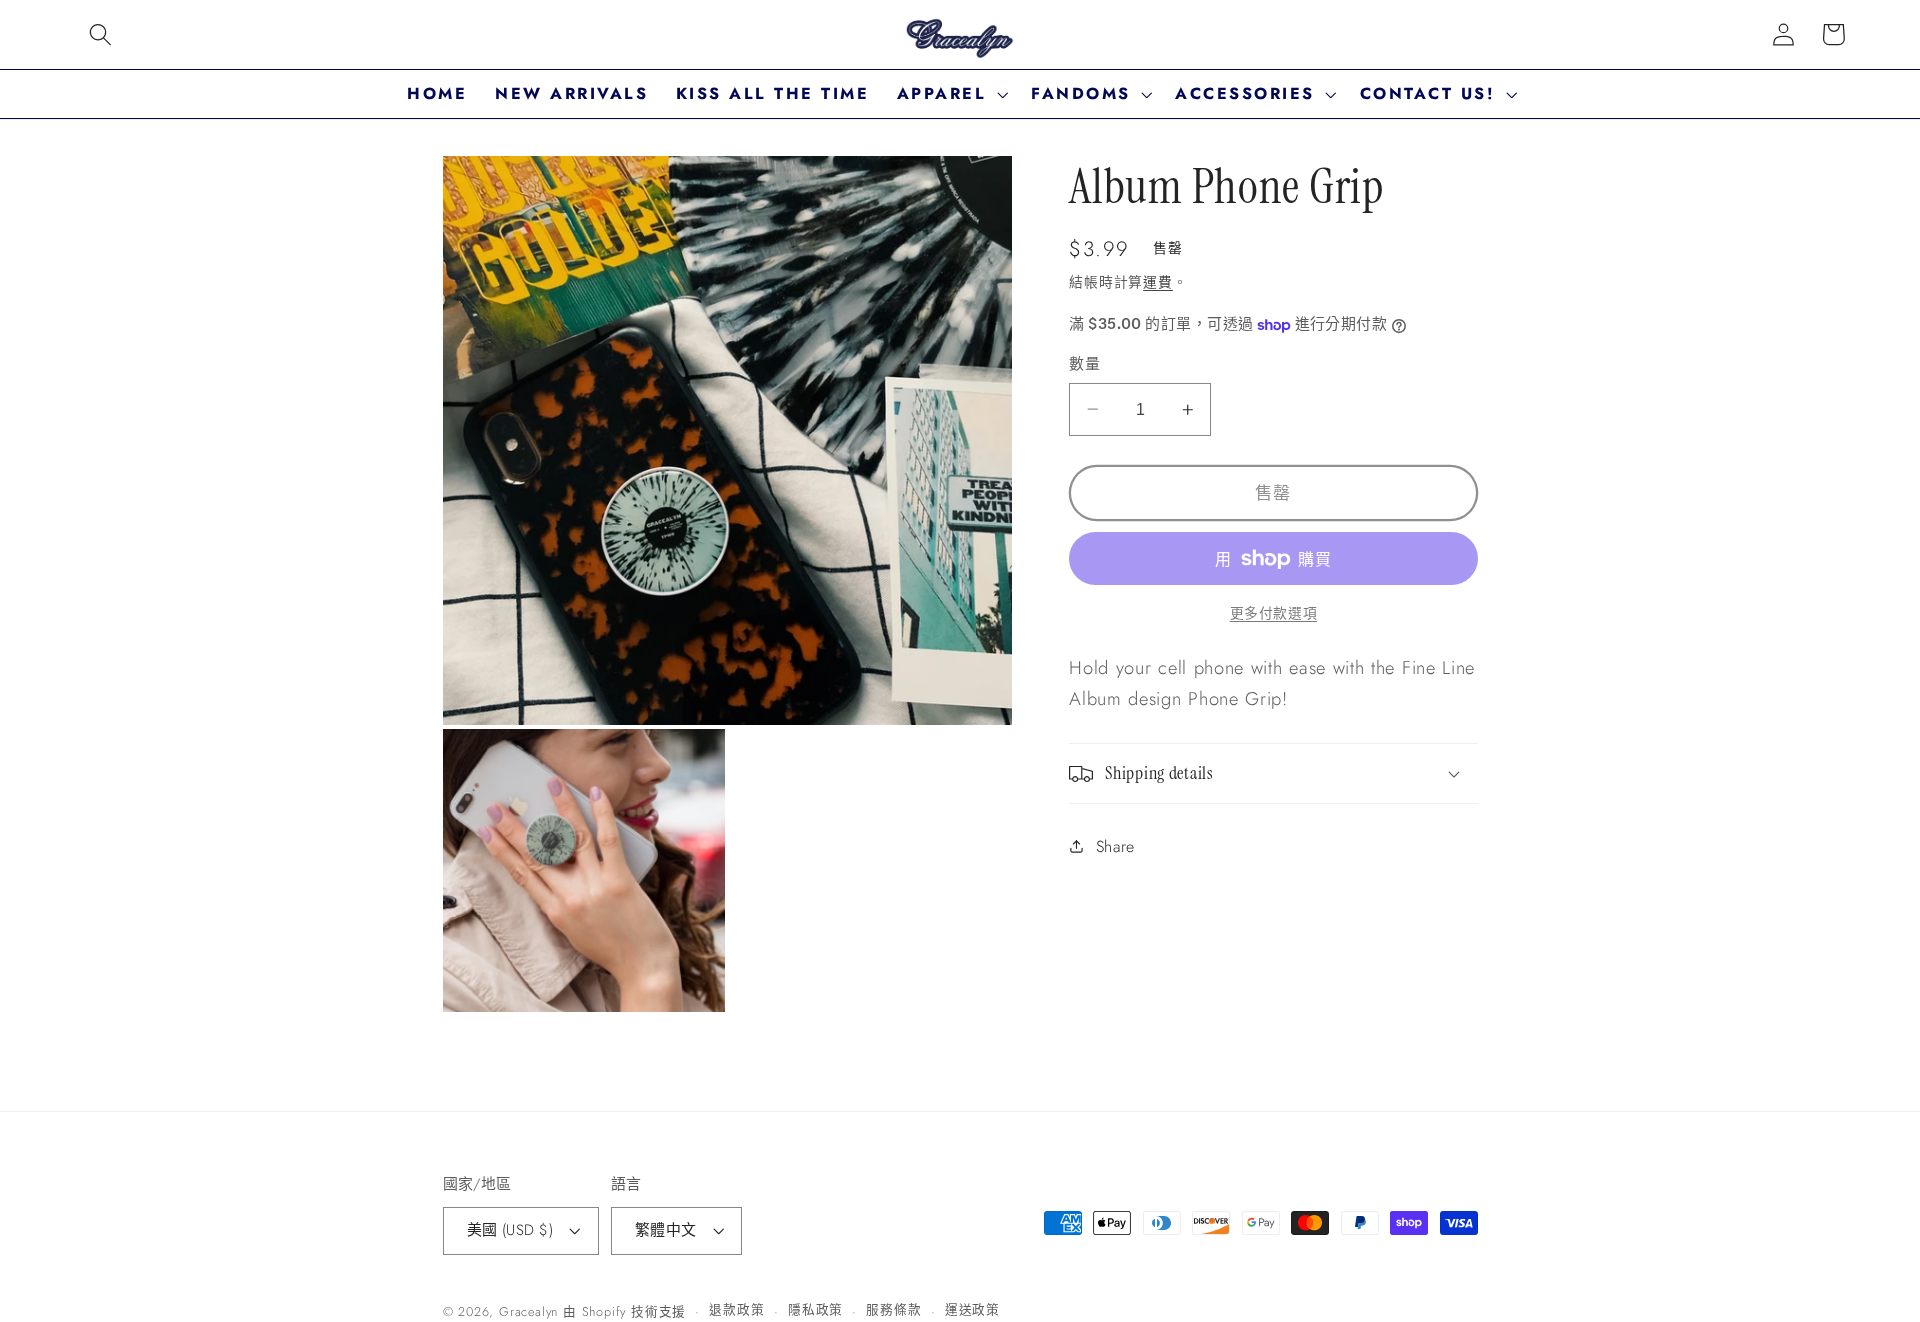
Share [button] (1115, 846)
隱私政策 (815, 1309)
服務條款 (893, 1309)
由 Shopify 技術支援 (624, 1311)
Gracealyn (528, 1311)
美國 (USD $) (510, 1230)
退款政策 (736, 1309)
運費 (1158, 282)
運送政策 (972, 1309)
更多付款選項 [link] (1273, 613)
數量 (1084, 364)
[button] (100, 34)
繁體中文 (666, 1230)
